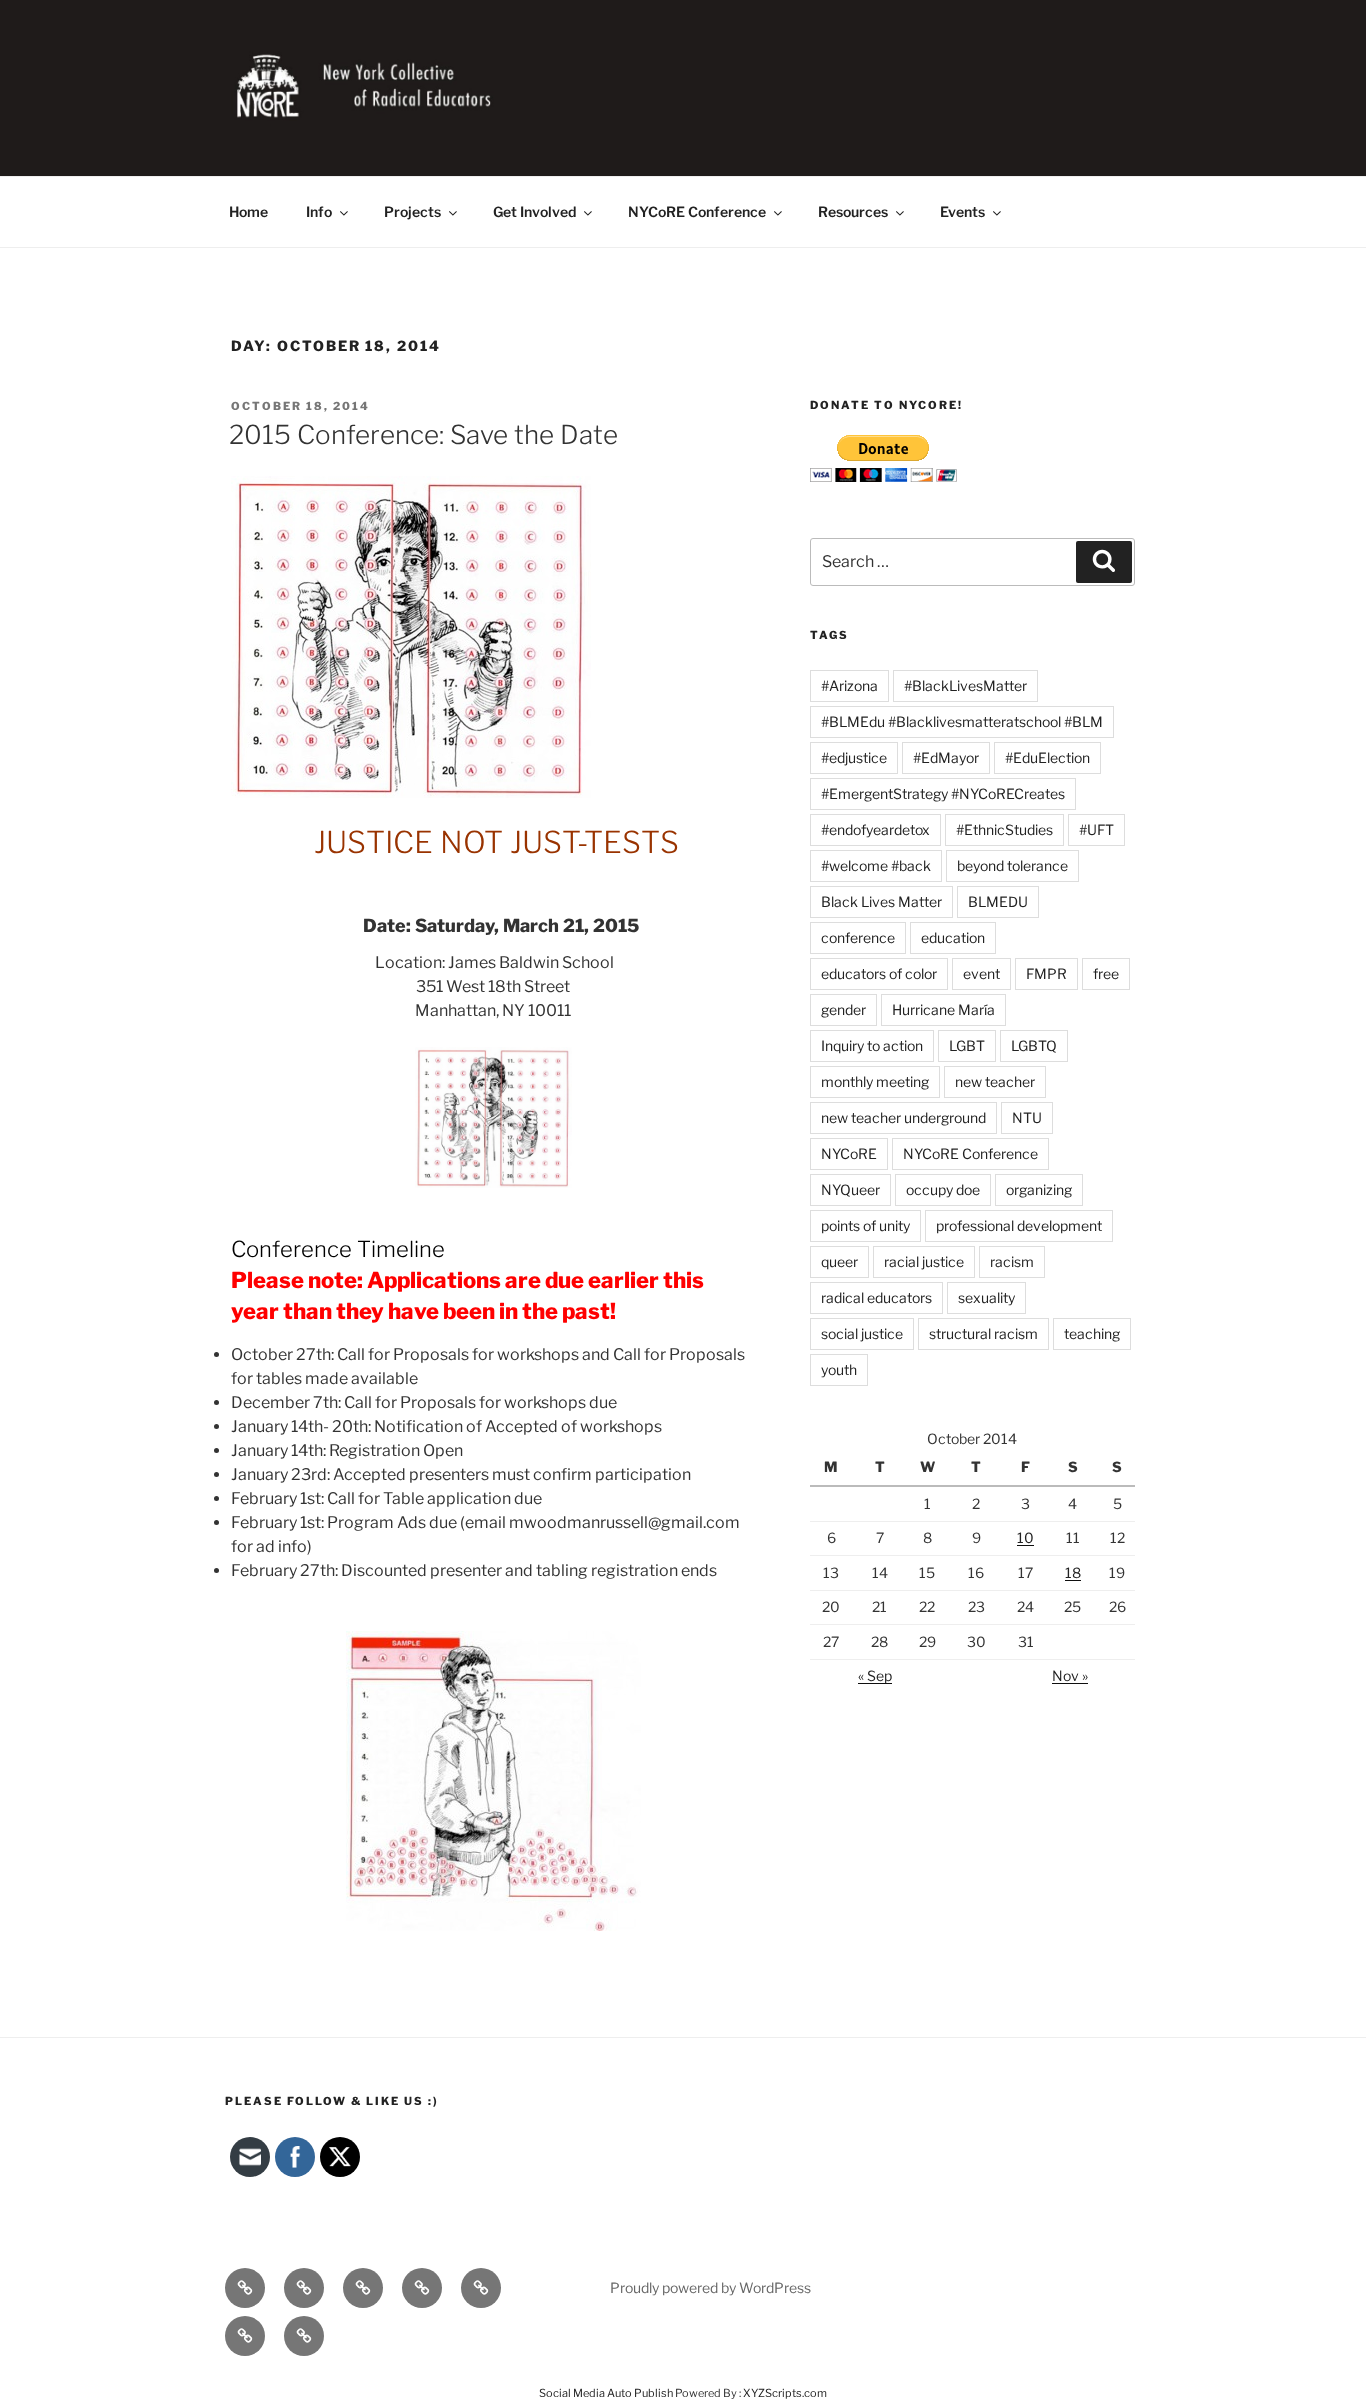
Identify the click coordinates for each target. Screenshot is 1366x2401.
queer (839, 1261)
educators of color (879, 973)
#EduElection (1047, 757)
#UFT (1096, 829)
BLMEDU (998, 901)
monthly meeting (875, 1081)
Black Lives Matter (881, 901)
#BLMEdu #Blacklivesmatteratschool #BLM (962, 721)
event (981, 973)
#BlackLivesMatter (965, 685)
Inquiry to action (872, 1045)
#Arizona (849, 685)
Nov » (1070, 1675)
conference (858, 937)
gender (843, 1009)
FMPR (1046, 973)
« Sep (875, 1675)
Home (248, 211)
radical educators (876, 1297)
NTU (1027, 1117)
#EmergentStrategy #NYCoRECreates (943, 793)
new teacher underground (903, 1117)
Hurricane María (943, 1009)
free (1106, 973)
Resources (853, 211)
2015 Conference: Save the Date (423, 434)
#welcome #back (876, 865)
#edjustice (854, 757)
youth (839, 1369)
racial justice (924, 1261)
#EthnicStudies (1004, 829)
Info (319, 211)
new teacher (995, 1081)
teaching (1092, 1333)
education (953, 937)
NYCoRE (849, 1153)
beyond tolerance (1012, 865)
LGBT (967, 1045)
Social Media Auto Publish (606, 2393)
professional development (1019, 1225)
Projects (412, 211)
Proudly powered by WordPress (710, 2287)
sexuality (986, 1297)
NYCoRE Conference (697, 211)
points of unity (865, 1225)
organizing (1039, 1189)
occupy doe (943, 1189)
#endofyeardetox (875, 829)
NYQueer (850, 1189)
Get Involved (534, 211)
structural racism (983, 1333)
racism (1012, 1261)
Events (962, 211)
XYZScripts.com (785, 2393)
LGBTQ (1034, 1045)
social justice (862, 1333)
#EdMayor (946, 757)
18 (1073, 1572)
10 (1025, 1537)
